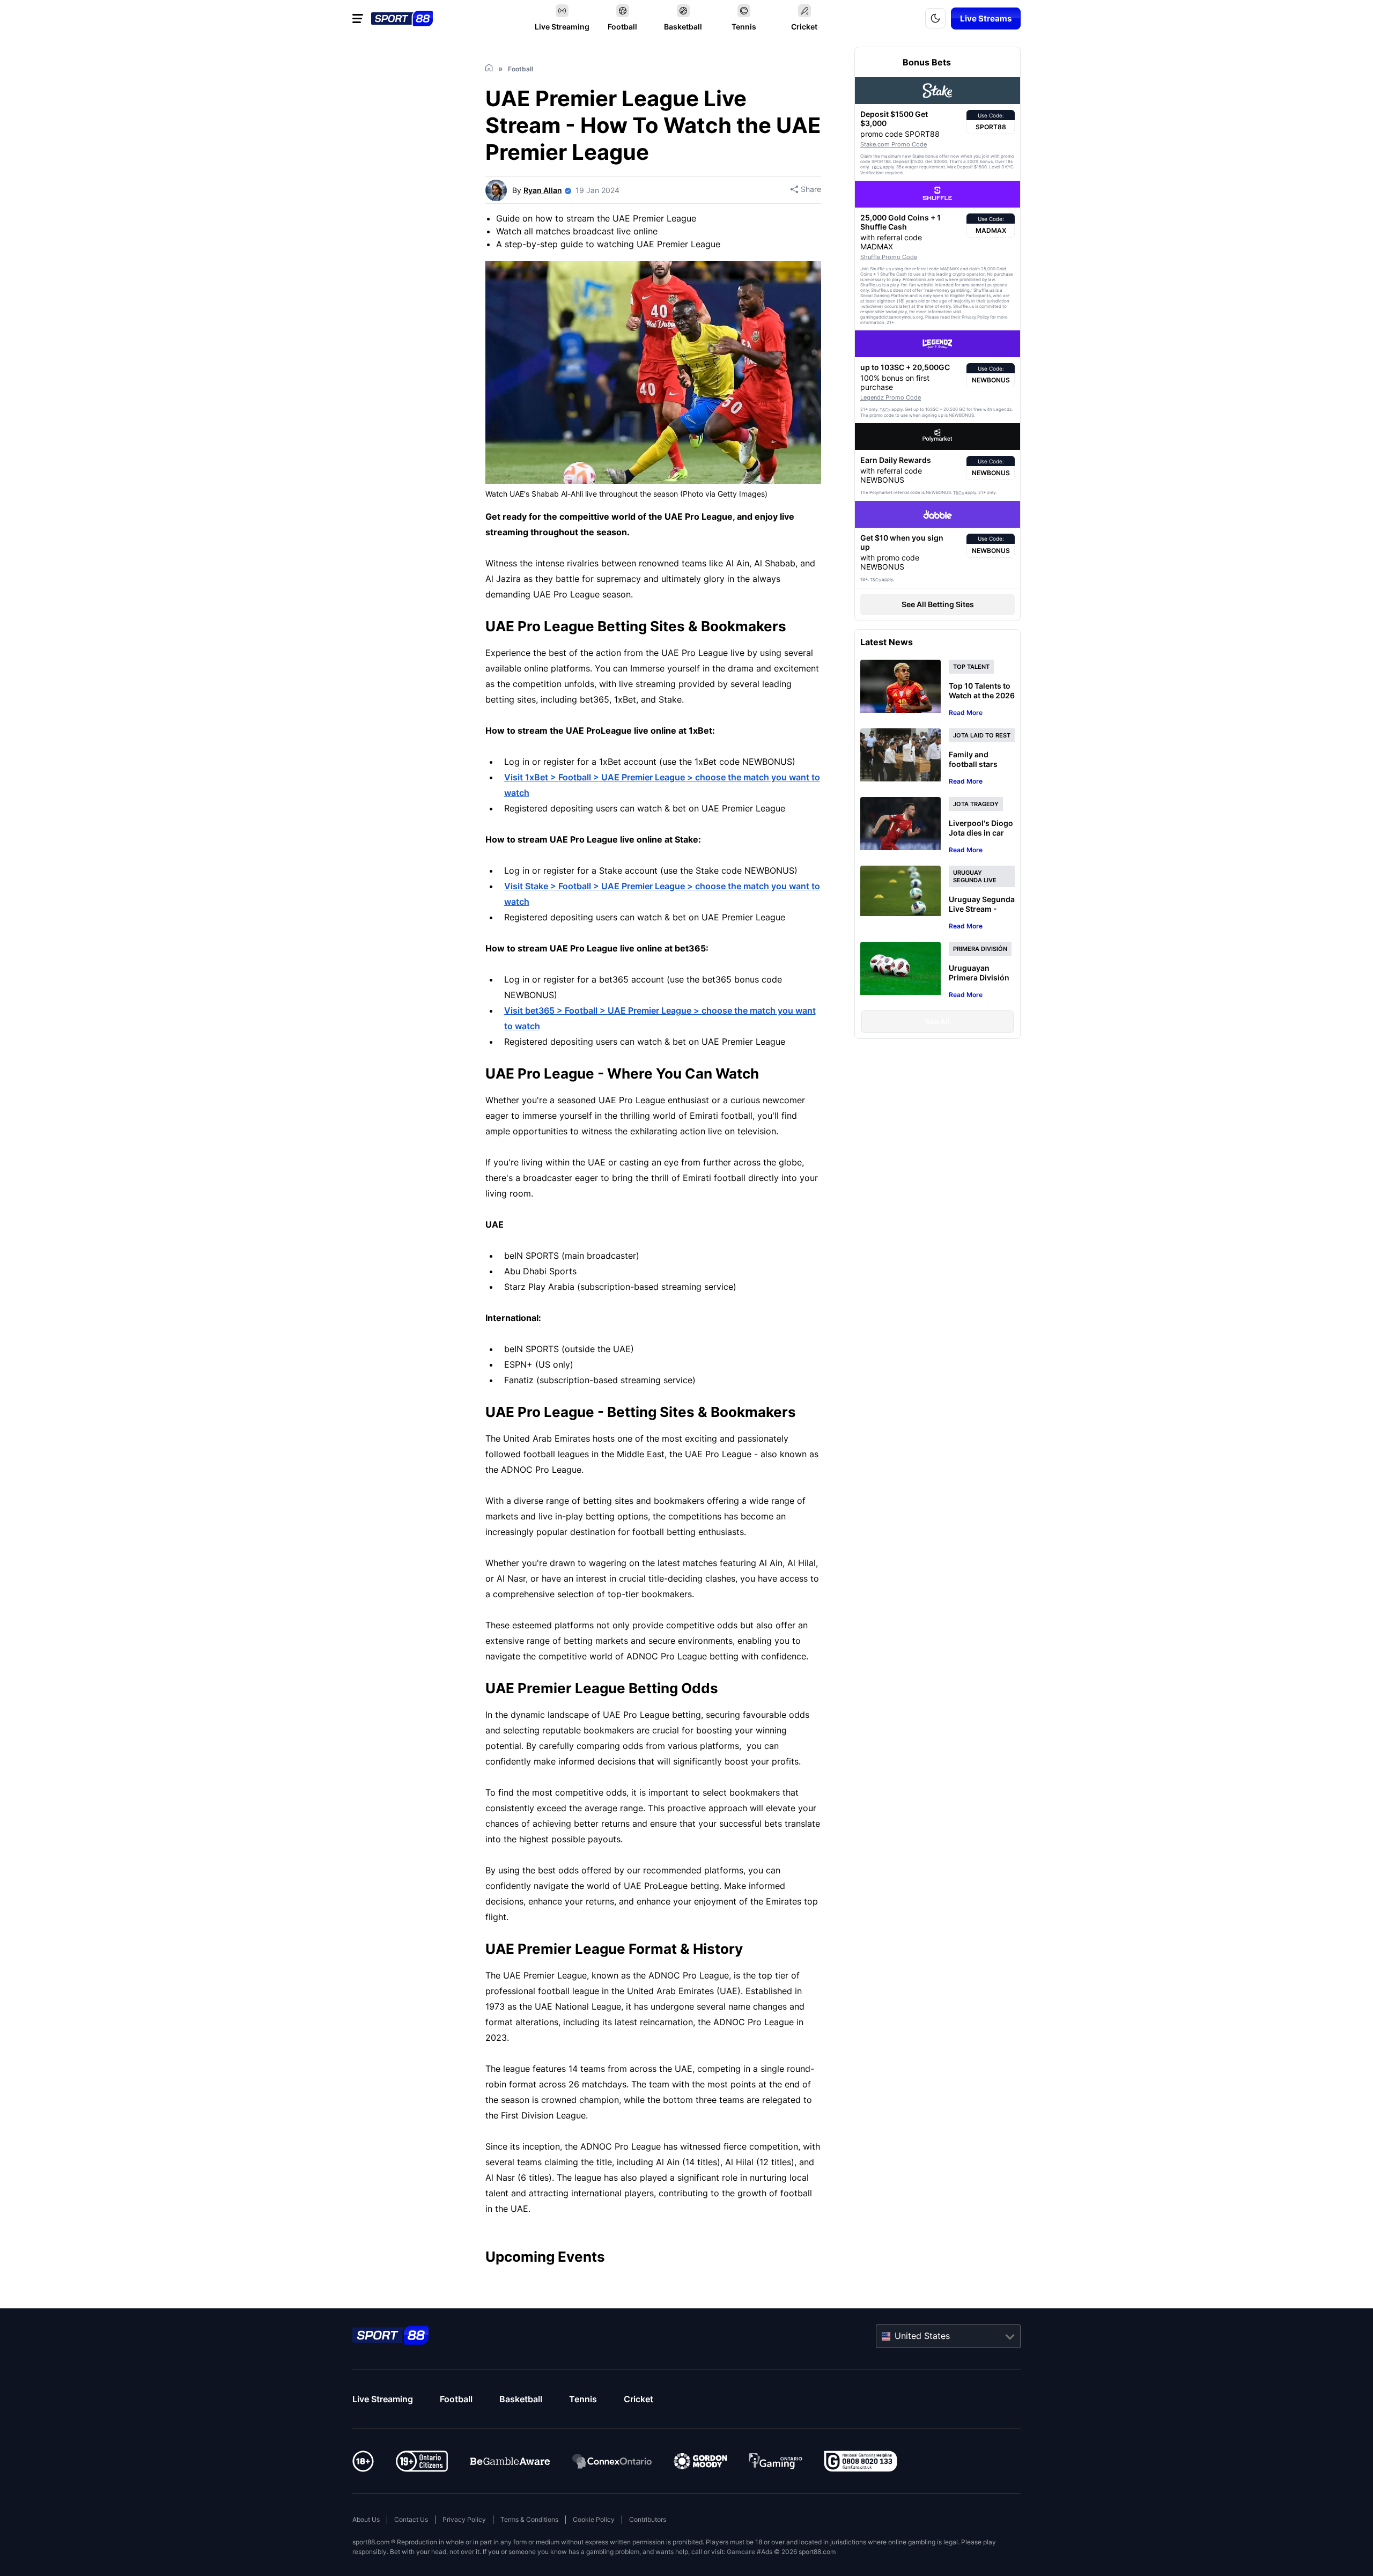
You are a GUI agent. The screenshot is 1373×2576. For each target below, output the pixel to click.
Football (456, 2399)
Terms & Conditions (529, 2519)
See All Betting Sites (938, 604)
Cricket (638, 2399)
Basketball (521, 2399)
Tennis (583, 2399)
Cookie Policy (594, 2519)
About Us (366, 2519)
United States (922, 2336)
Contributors (648, 2519)
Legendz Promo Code (891, 397)
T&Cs (876, 167)
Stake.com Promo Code (894, 144)
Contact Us (411, 2519)
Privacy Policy (464, 2519)
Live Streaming (383, 2399)
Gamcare (741, 2552)
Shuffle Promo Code (889, 257)
